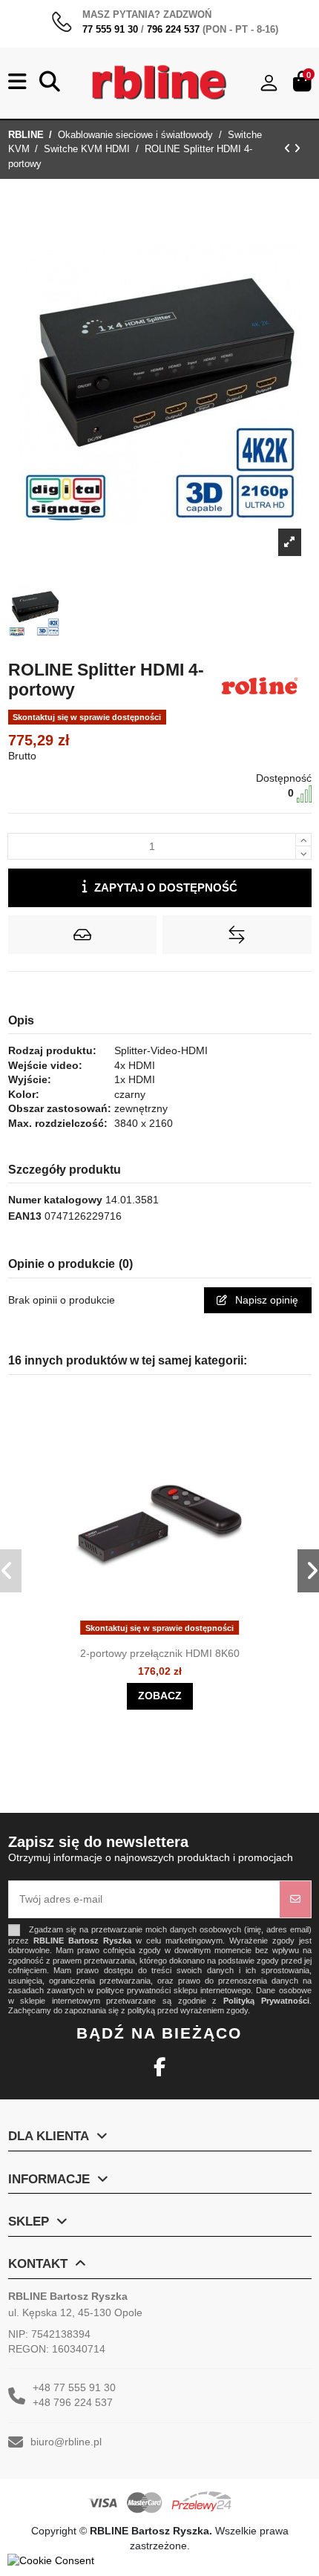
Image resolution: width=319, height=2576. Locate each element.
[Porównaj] (173, 1635)
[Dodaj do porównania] (237, 935)
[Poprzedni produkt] (289, 148)
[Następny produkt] (297, 148)
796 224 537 (173, 29)
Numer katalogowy (55, 1200)
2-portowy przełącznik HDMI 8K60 (160, 1653)
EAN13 (25, 1216)
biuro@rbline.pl (66, 2442)
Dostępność (284, 778)
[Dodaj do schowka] (82, 935)
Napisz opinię (265, 1300)
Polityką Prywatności (266, 2001)
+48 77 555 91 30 (74, 2387)
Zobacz (160, 1696)
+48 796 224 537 (73, 2402)
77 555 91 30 (110, 29)
